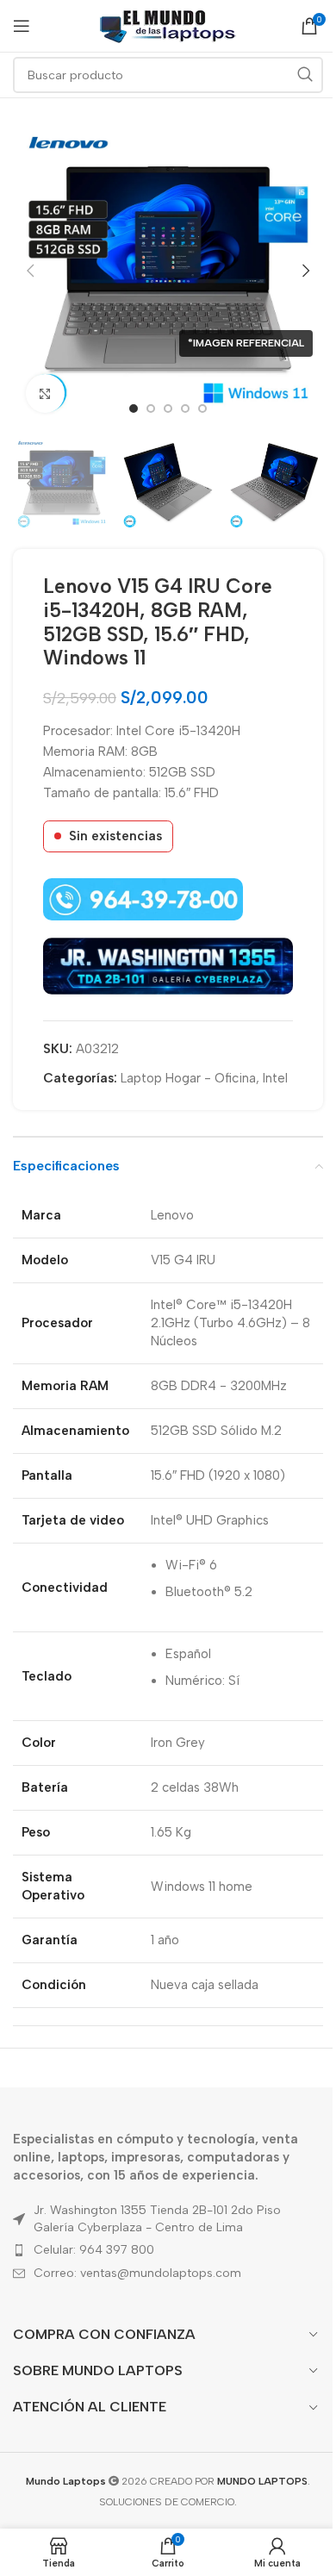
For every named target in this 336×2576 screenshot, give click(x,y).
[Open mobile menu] (22, 26)
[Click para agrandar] (45, 393)
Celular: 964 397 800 (94, 2250)
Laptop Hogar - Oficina (188, 1078)
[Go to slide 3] (168, 409)
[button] (30, 271)
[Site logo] (168, 25)
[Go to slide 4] (185, 409)
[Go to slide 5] (202, 409)
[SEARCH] (305, 75)
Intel (275, 1078)
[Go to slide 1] (134, 409)
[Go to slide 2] (151, 409)
